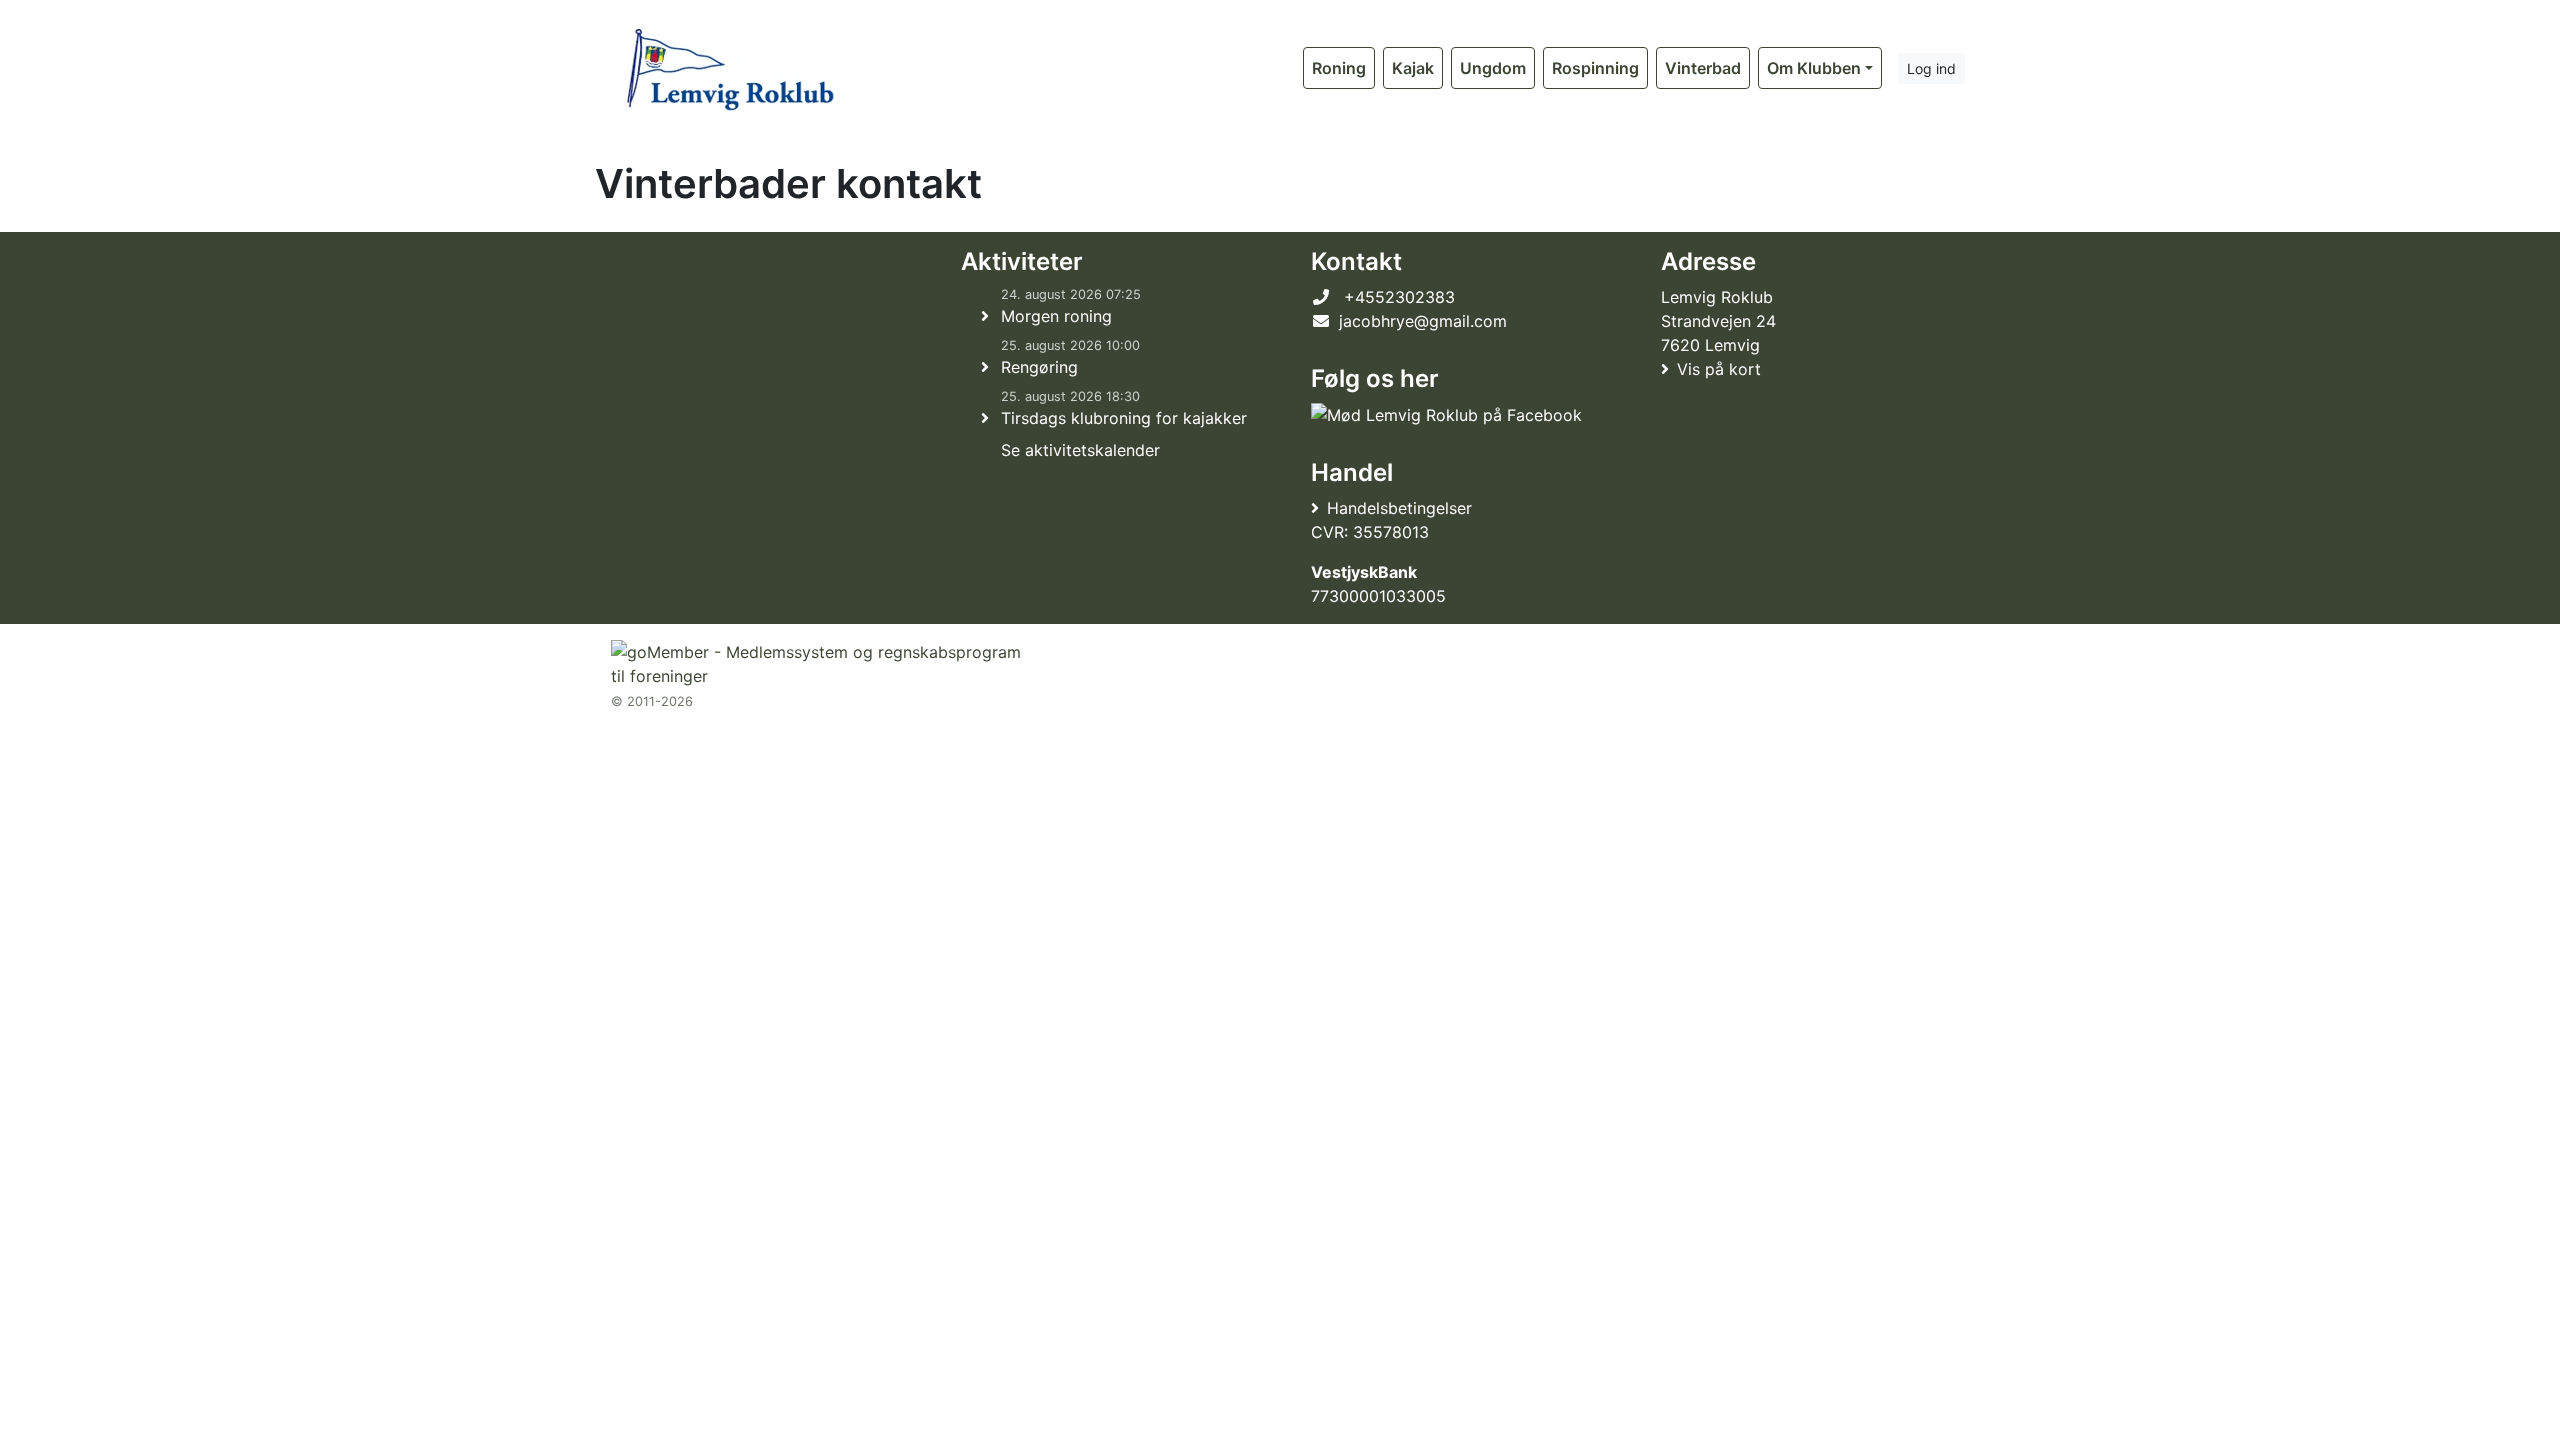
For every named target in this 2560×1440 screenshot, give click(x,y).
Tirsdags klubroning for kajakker (1124, 418)
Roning (1339, 68)
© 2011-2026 (652, 701)
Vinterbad (1703, 68)
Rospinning (1595, 68)
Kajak (1413, 68)
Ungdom (1493, 68)
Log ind (1931, 68)
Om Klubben (1814, 68)
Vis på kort (1719, 369)
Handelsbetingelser (1399, 508)
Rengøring (1039, 367)
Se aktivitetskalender (1080, 450)
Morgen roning (1056, 316)
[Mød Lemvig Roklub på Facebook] (1446, 415)
